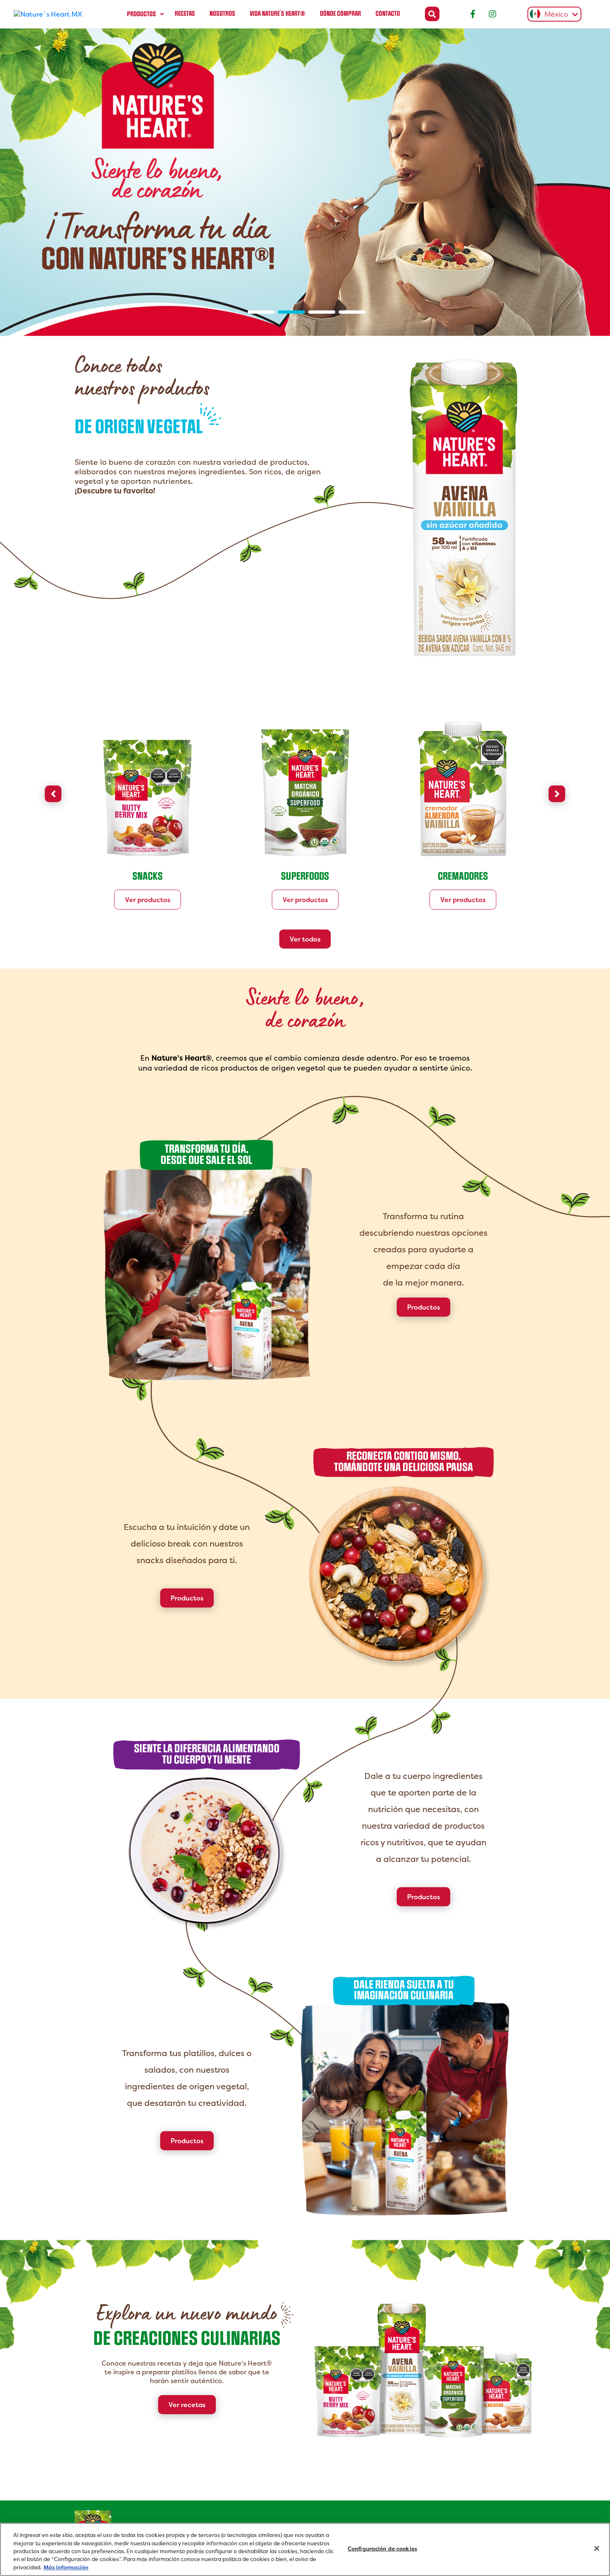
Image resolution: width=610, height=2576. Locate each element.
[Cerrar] (597, 2549)
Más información (66, 2567)
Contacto (388, 14)
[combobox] (552, 14)
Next (557, 794)
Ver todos (305, 939)
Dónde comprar (340, 14)
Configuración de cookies (382, 2549)
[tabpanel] (305, 182)
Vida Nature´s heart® (278, 14)
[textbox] (552, 15)
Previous (53, 794)
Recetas (185, 14)
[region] (305, 2549)
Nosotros (222, 14)
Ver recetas (187, 2405)
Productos (142, 14)
